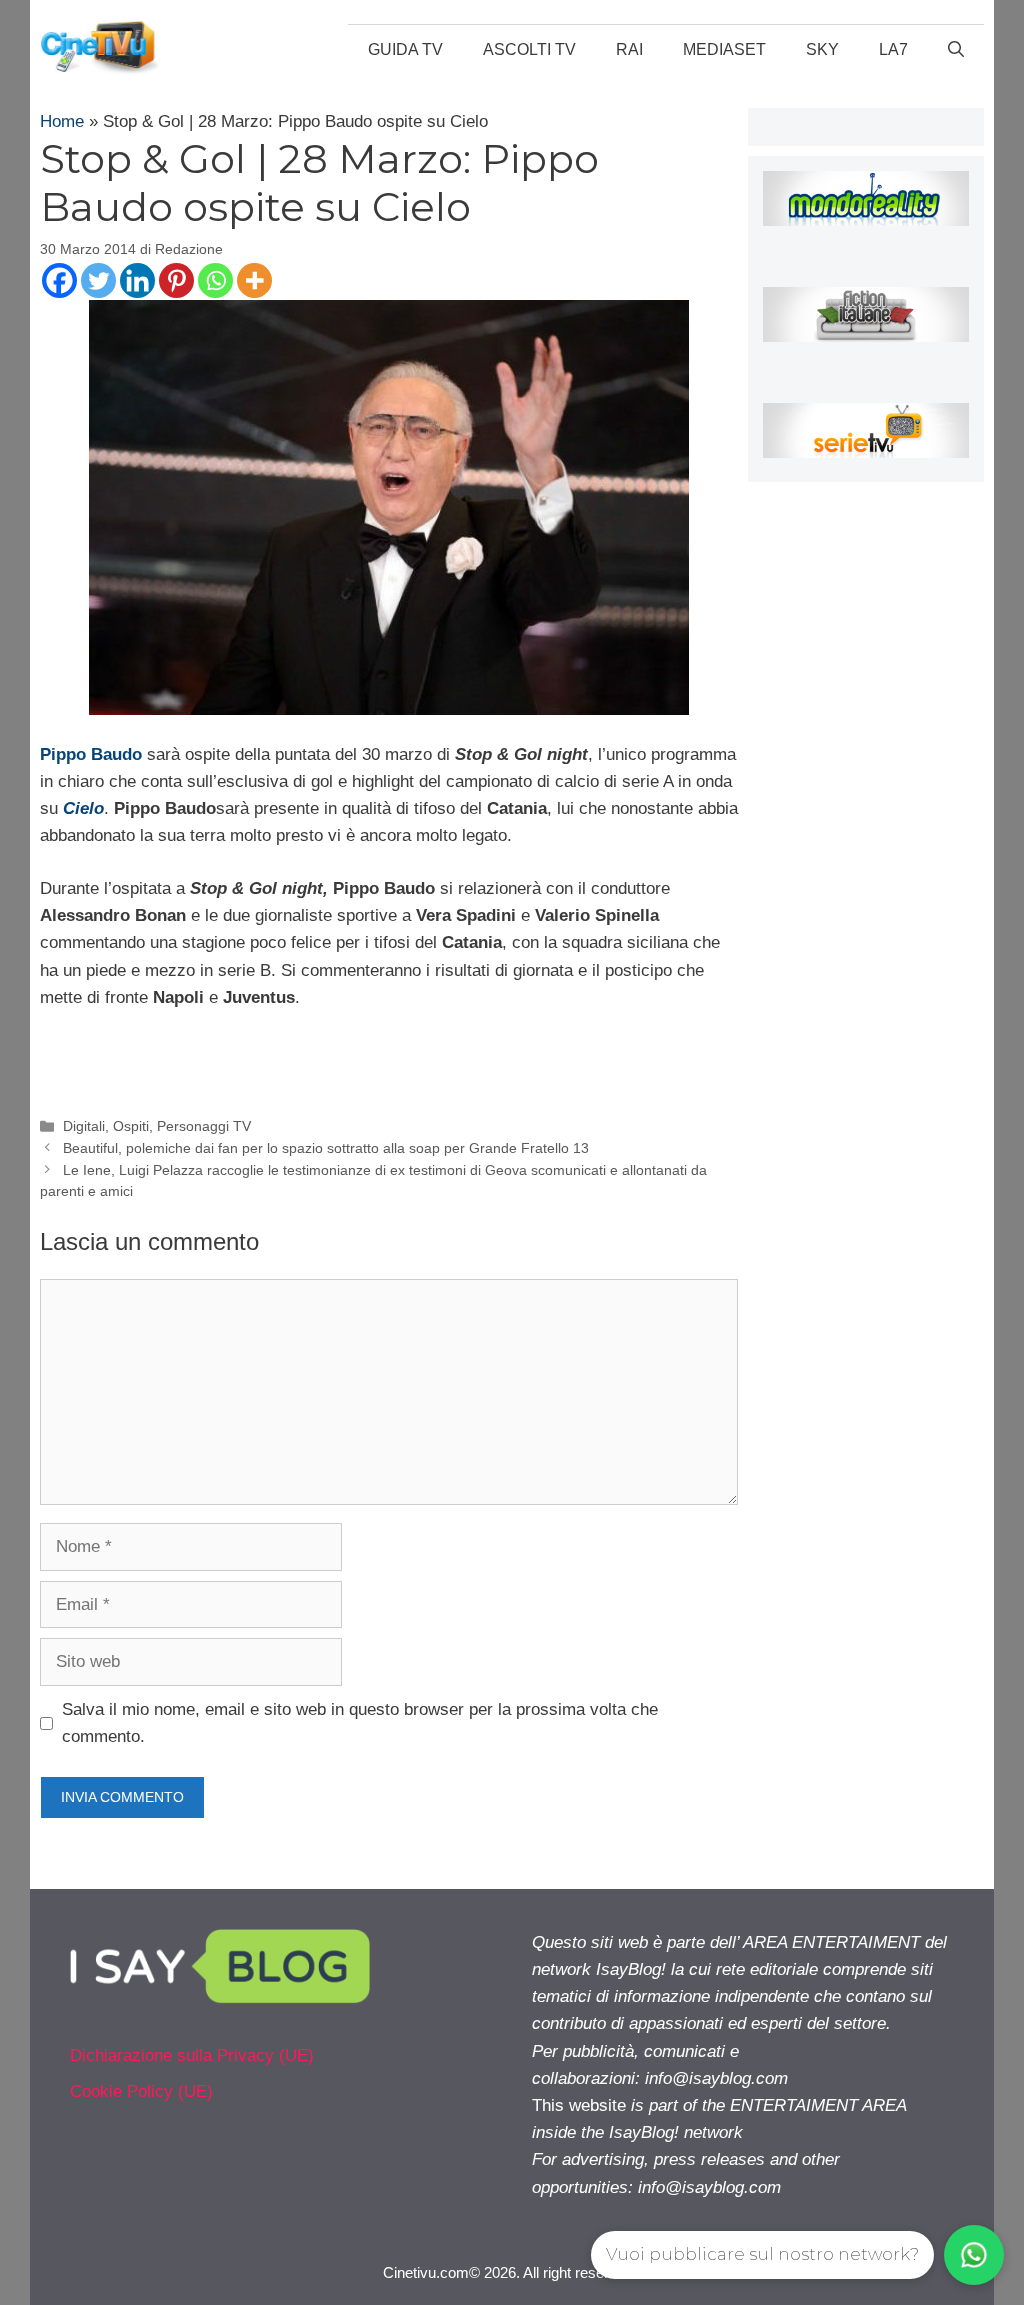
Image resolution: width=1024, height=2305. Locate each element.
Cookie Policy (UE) (141, 2091)
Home (62, 121)
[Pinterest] (176, 280)
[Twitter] (98, 280)
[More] (254, 280)
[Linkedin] (137, 280)
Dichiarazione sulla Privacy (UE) (192, 2055)
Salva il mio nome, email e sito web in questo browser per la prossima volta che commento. (360, 1723)
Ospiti (131, 1126)
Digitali (84, 1126)
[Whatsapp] (215, 280)
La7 (893, 49)
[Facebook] (59, 280)
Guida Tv (405, 49)
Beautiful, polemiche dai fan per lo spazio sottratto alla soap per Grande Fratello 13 (326, 1148)
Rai (629, 49)
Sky (822, 49)
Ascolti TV (529, 49)
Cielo (83, 808)
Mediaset (724, 49)
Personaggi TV (204, 1126)
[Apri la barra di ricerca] (956, 50)
